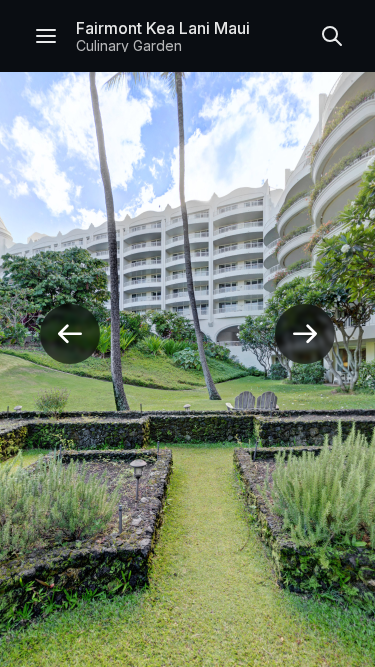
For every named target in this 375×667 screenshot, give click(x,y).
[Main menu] (46, 36)
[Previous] (70, 334)
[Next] (305, 334)
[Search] (332, 36)
